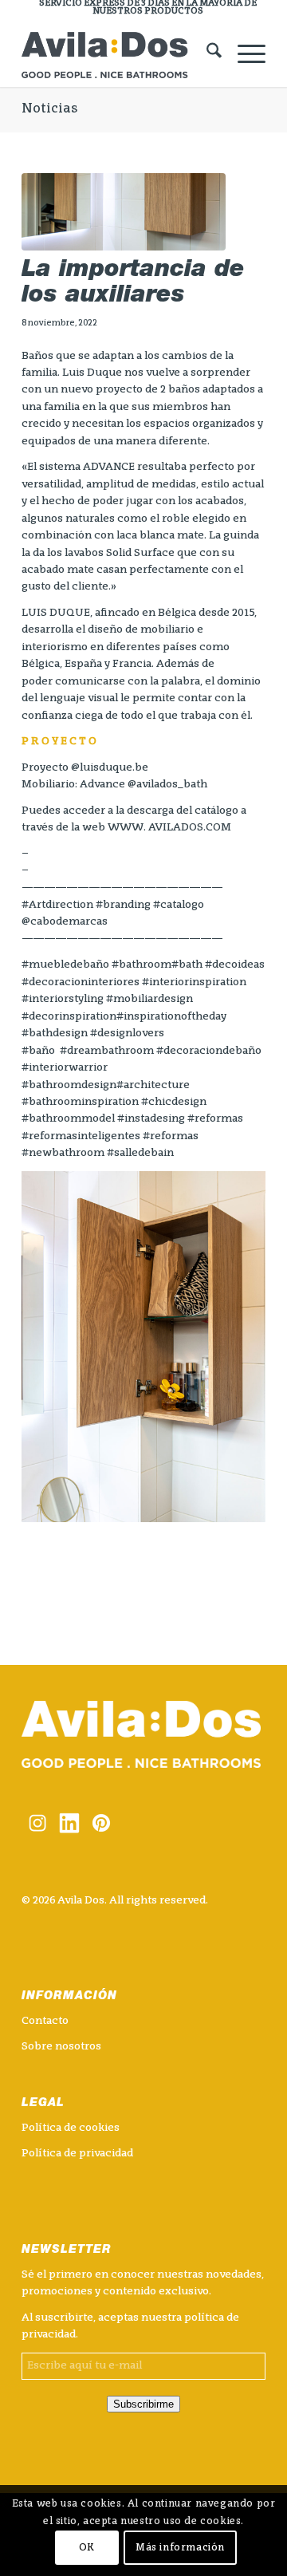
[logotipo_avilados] (119, 55)
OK (87, 2548)
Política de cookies (71, 2128)
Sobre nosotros (61, 2047)
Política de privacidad (77, 2154)
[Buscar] (206, 55)
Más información (180, 2548)
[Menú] (244, 55)
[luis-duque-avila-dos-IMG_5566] (124, 212)
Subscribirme (143, 2404)
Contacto (45, 2021)
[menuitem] (147, 8)
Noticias (49, 109)
